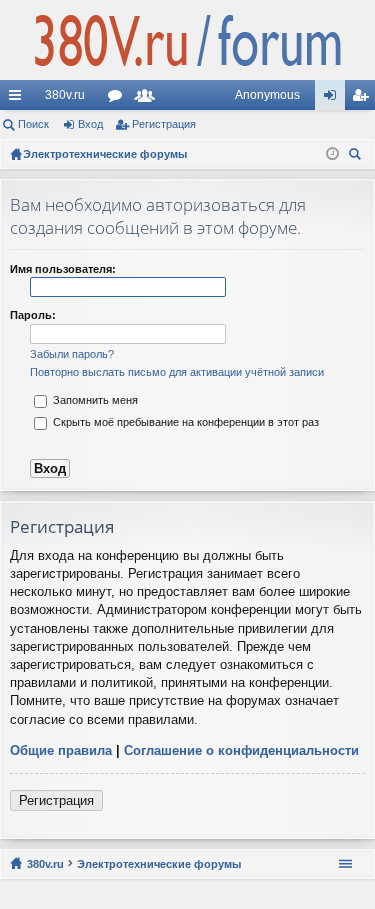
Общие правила (61, 750)
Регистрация (164, 124)
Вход (90, 124)
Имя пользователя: (63, 269)
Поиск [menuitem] (358, 156)
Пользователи (149, 99)
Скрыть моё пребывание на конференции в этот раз (184, 422)
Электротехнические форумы (159, 864)
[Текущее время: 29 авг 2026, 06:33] (332, 154)
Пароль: (33, 315)
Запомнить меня (94, 400)
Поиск (33, 124)
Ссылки (19, 99)
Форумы (119, 99)
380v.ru (65, 95)
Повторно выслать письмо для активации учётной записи (177, 372)
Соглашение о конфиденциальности (241, 750)
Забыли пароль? (72, 354)
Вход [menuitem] (334, 99)
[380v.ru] (187, 40)
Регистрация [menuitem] (364, 99)
